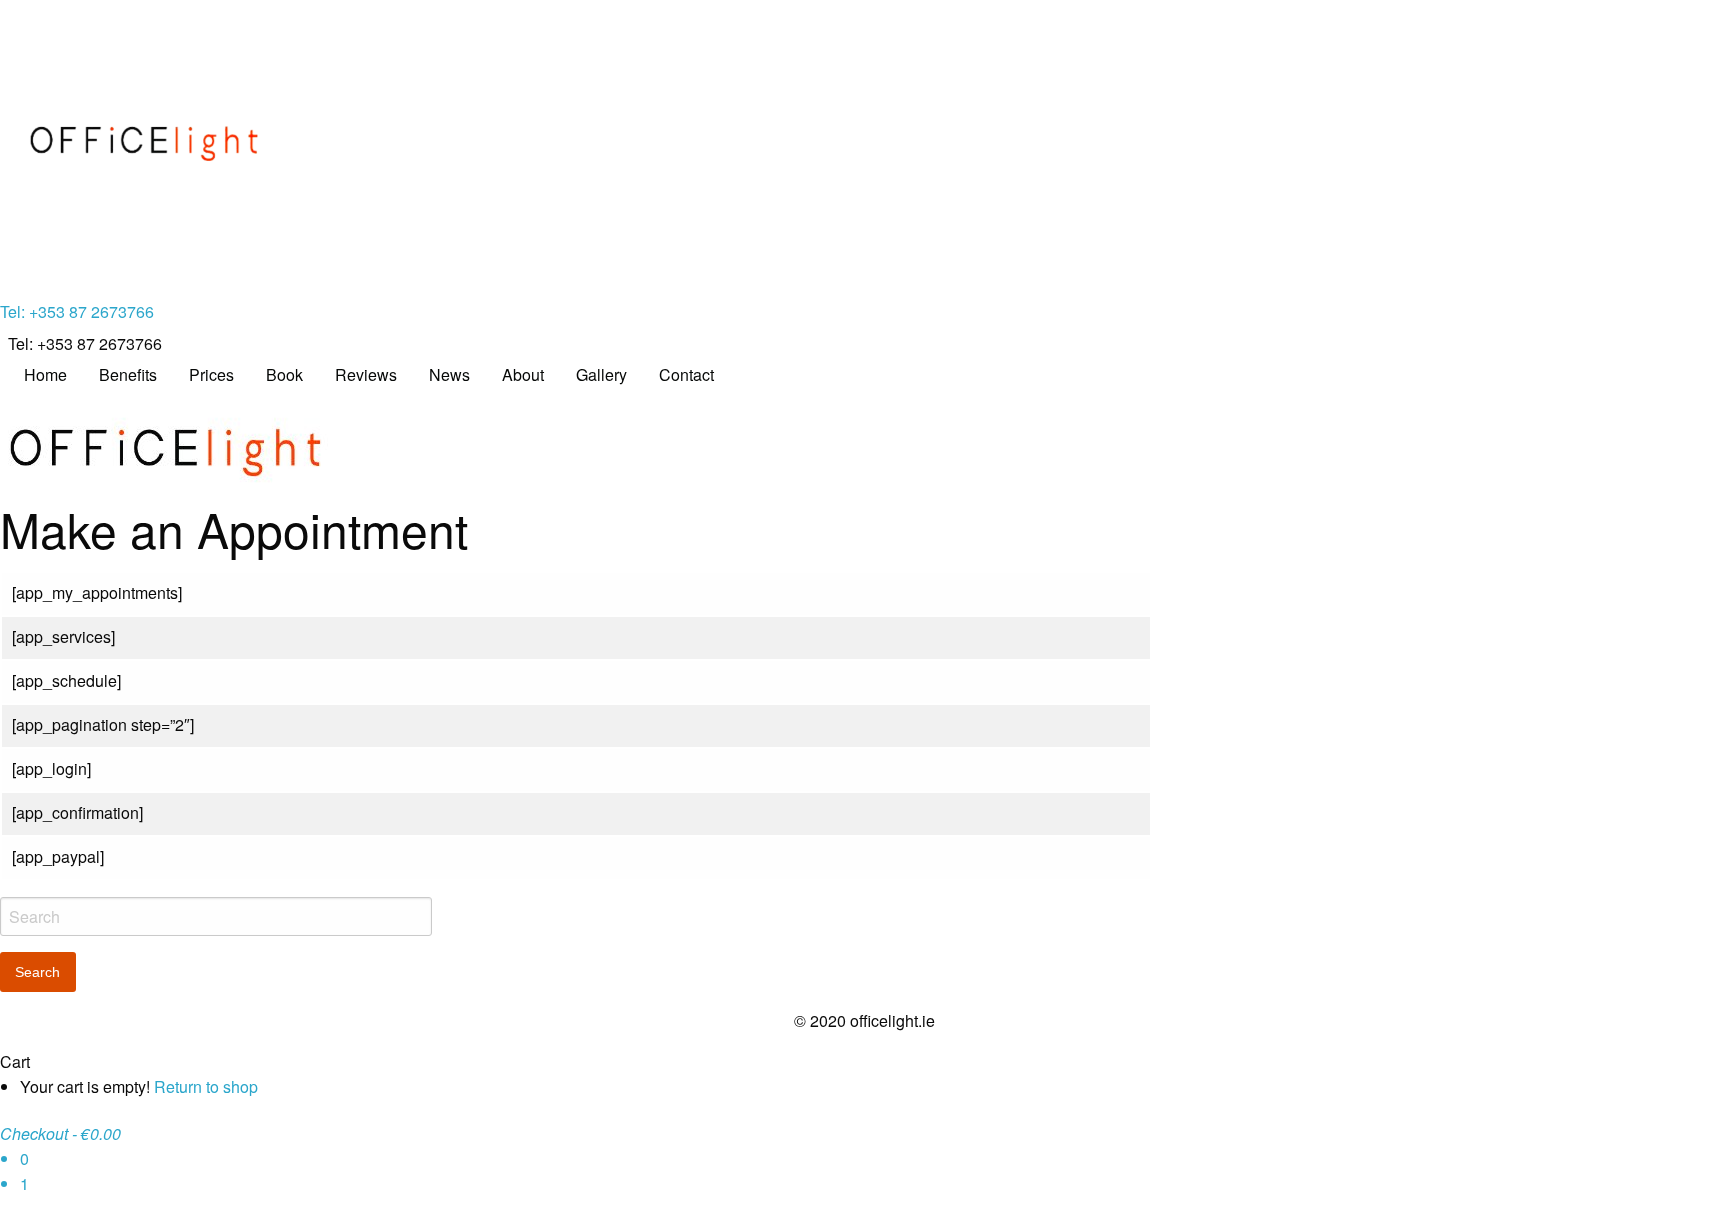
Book (284, 374)
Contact (686, 374)
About (523, 374)
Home (45, 374)
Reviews (366, 374)
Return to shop (206, 1086)
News (449, 374)
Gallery (601, 374)
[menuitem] (45, 375)
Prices (211, 374)
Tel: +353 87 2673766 (77, 311)
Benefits (128, 374)
